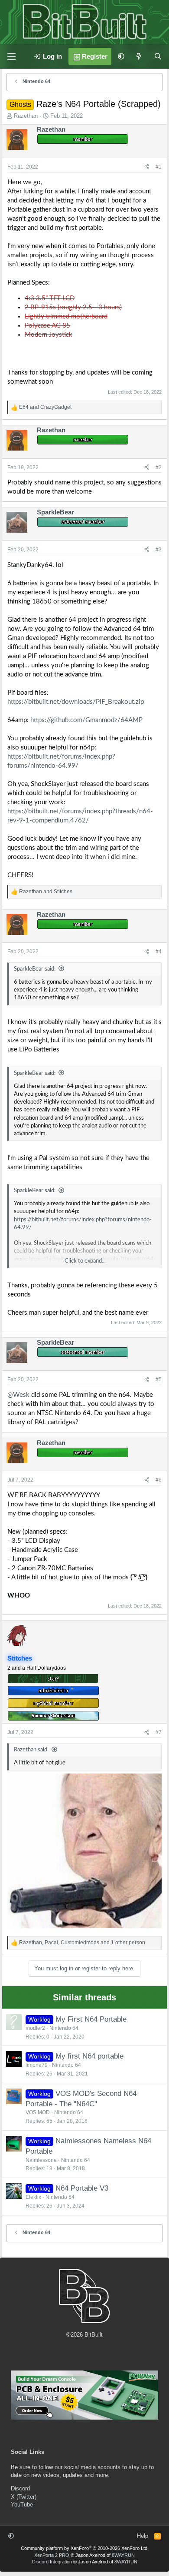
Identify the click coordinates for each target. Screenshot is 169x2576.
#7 (159, 1732)
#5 (159, 1379)
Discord (20, 2488)
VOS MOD (38, 2112)
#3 (159, 550)
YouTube (22, 2505)
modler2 (35, 2028)
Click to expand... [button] (85, 1261)
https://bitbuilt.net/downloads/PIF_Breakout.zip (76, 702)
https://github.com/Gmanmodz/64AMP (86, 720)
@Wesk (18, 1395)
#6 (159, 1480)
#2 (159, 467)
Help (143, 2536)
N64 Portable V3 (82, 2188)
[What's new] (139, 56)
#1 (159, 167)
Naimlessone (41, 2160)
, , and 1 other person (82, 1943)
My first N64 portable (89, 2056)
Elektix (33, 2197)
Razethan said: (31, 1750)
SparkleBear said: (35, 969)
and (45, 407)
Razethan (26, 116)
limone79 (37, 2065)
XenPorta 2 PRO (52, 2555)
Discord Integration (52, 2562)
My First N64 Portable (91, 2019)
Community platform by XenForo (85, 2548)
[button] (121, 56)
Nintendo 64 (64, 2028)
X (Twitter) (24, 2497)
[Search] (158, 56)
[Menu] (11, 56)
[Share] (147, 167)
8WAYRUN (123, 2555)
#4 (159, 951)
